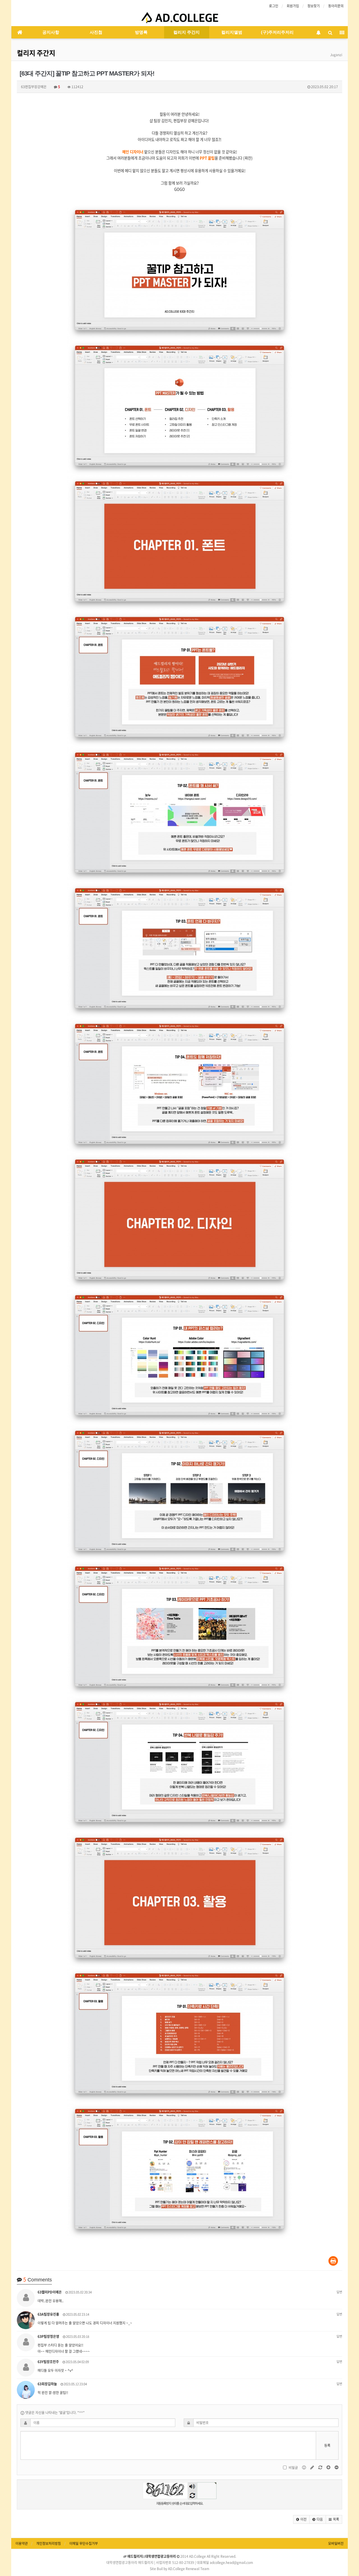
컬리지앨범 (232, 32)
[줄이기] (337, 2467)
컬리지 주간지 (187, 32)
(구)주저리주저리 (277, 32)
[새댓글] (313, 2467)
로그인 (274, 6)
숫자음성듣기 (192, 2487)
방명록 (141, 32)
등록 (327, 2445)
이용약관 (22, 2543)
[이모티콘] (304, 2467)
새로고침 (192, 2495)
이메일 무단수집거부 (84, 2543)
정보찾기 (314, 6)
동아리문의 (336, 6)
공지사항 (51, 32)
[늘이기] (329, 2467)
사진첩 (96, 32)
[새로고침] (321, 2467)
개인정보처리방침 (49, 2543)
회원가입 (293, 6)
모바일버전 (336, 2543)
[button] (301, 2519)
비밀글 (293, 2468)
